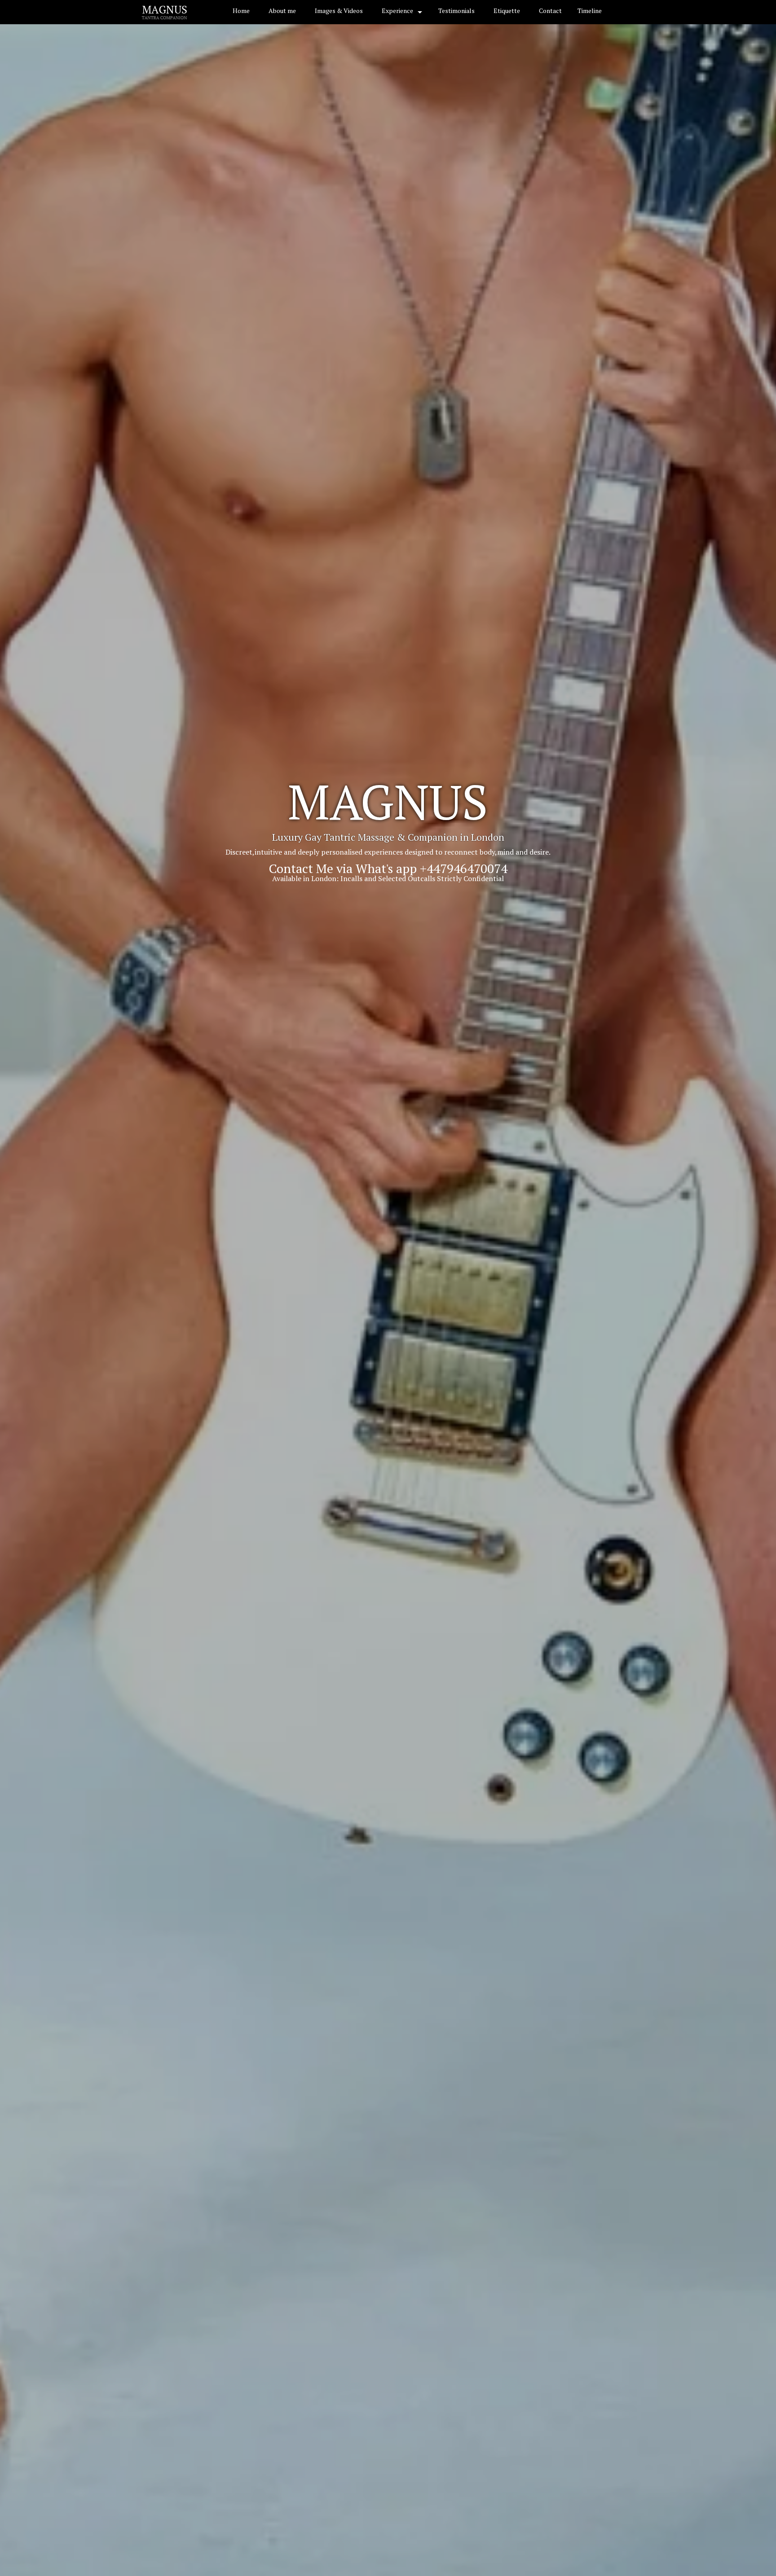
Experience (397, 11)
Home (241, 11)
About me (282, 11)
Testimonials (456, 11)
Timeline (590, 11)
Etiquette (507, 11)
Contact (550, 11)
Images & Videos (339, 11)
